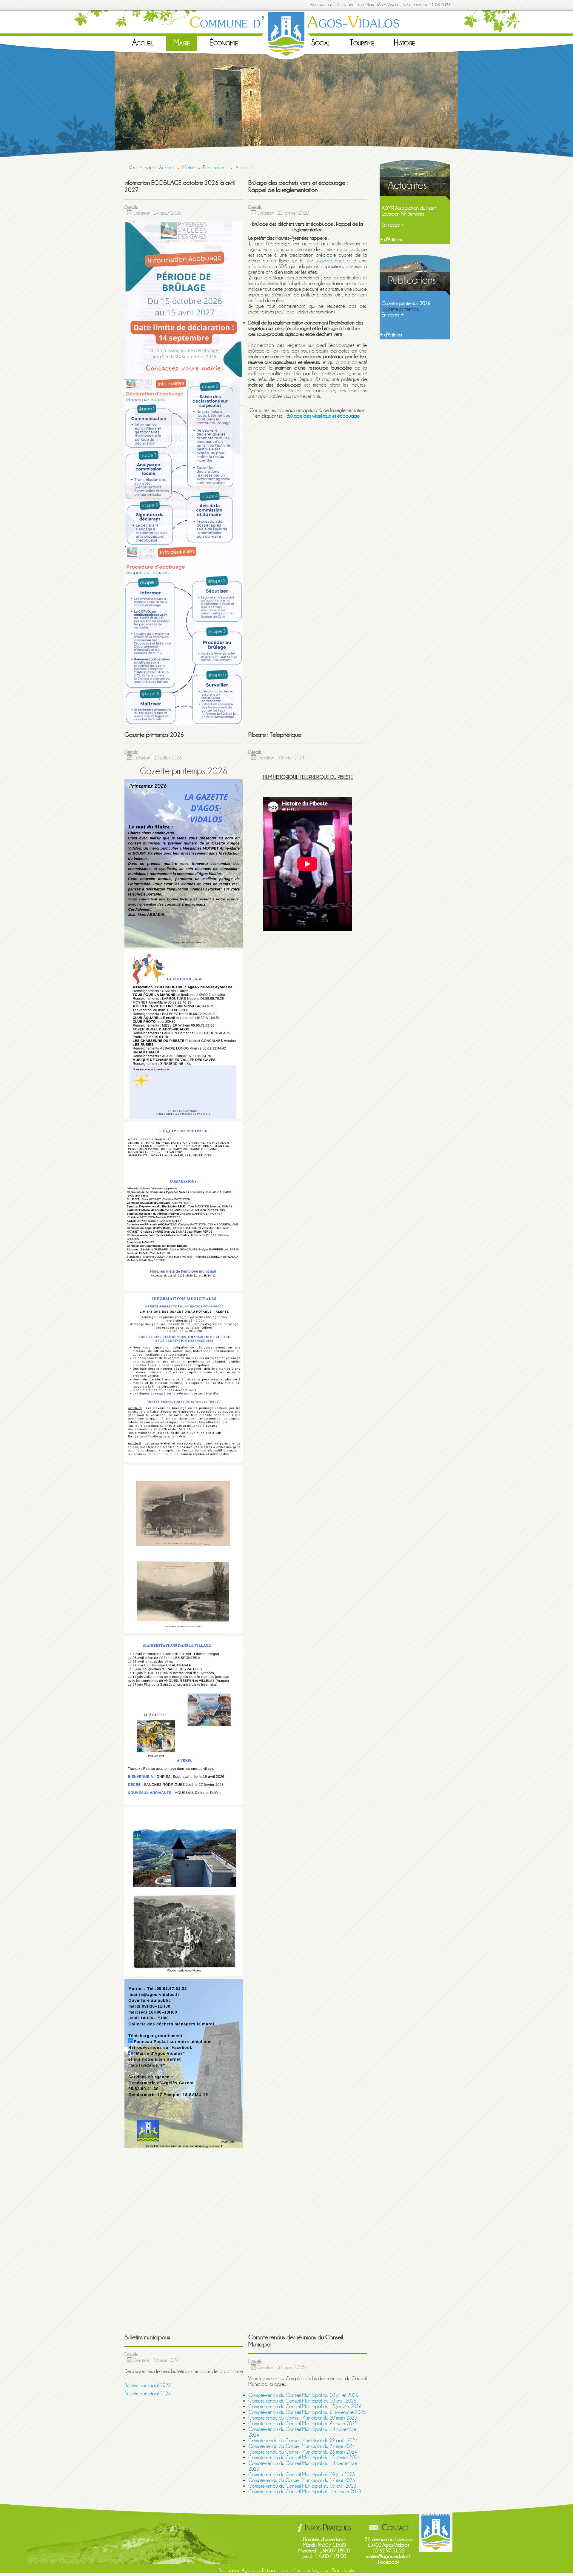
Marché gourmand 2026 (407, 208)
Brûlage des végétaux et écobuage (323, 416)
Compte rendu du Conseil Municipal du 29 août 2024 (303, 2441)
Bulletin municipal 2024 (148, 2394)
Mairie (182, 43)
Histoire (404, 43)
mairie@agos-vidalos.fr (389, 2556)
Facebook (389, 2562)
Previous (108, 104)
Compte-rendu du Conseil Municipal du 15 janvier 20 (302, 2407)
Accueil (143, 43)
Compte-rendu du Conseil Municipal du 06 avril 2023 (302, 2486)
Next (465, 104)
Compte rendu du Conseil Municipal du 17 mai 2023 (302, 2480)
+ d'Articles (391, 240)
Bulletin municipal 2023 (148, 2385)
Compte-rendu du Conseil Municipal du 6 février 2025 (303, 2424)
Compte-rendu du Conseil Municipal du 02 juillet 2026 (303, 2395)
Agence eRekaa (258, 2570)
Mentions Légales (310, 2570)
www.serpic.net (330, 261)
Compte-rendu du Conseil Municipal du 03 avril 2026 (302, 2401)
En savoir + (393, 220)
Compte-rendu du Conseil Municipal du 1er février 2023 (305, 2492)
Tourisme (362, 43)
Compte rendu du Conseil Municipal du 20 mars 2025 (303, 2418)
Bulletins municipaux (401, 303)
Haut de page (436, 2515)
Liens (284, 2570)
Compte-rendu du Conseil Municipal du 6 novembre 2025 (307, 2412)
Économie (224, 43)
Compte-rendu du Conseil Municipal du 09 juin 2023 (302, 2475)
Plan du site (343, 2570)
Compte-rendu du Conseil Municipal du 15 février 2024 (304, 2458)
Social (321, 43)
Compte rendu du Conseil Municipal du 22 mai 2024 (302, 2446)
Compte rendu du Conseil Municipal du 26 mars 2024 (303, 2452)
